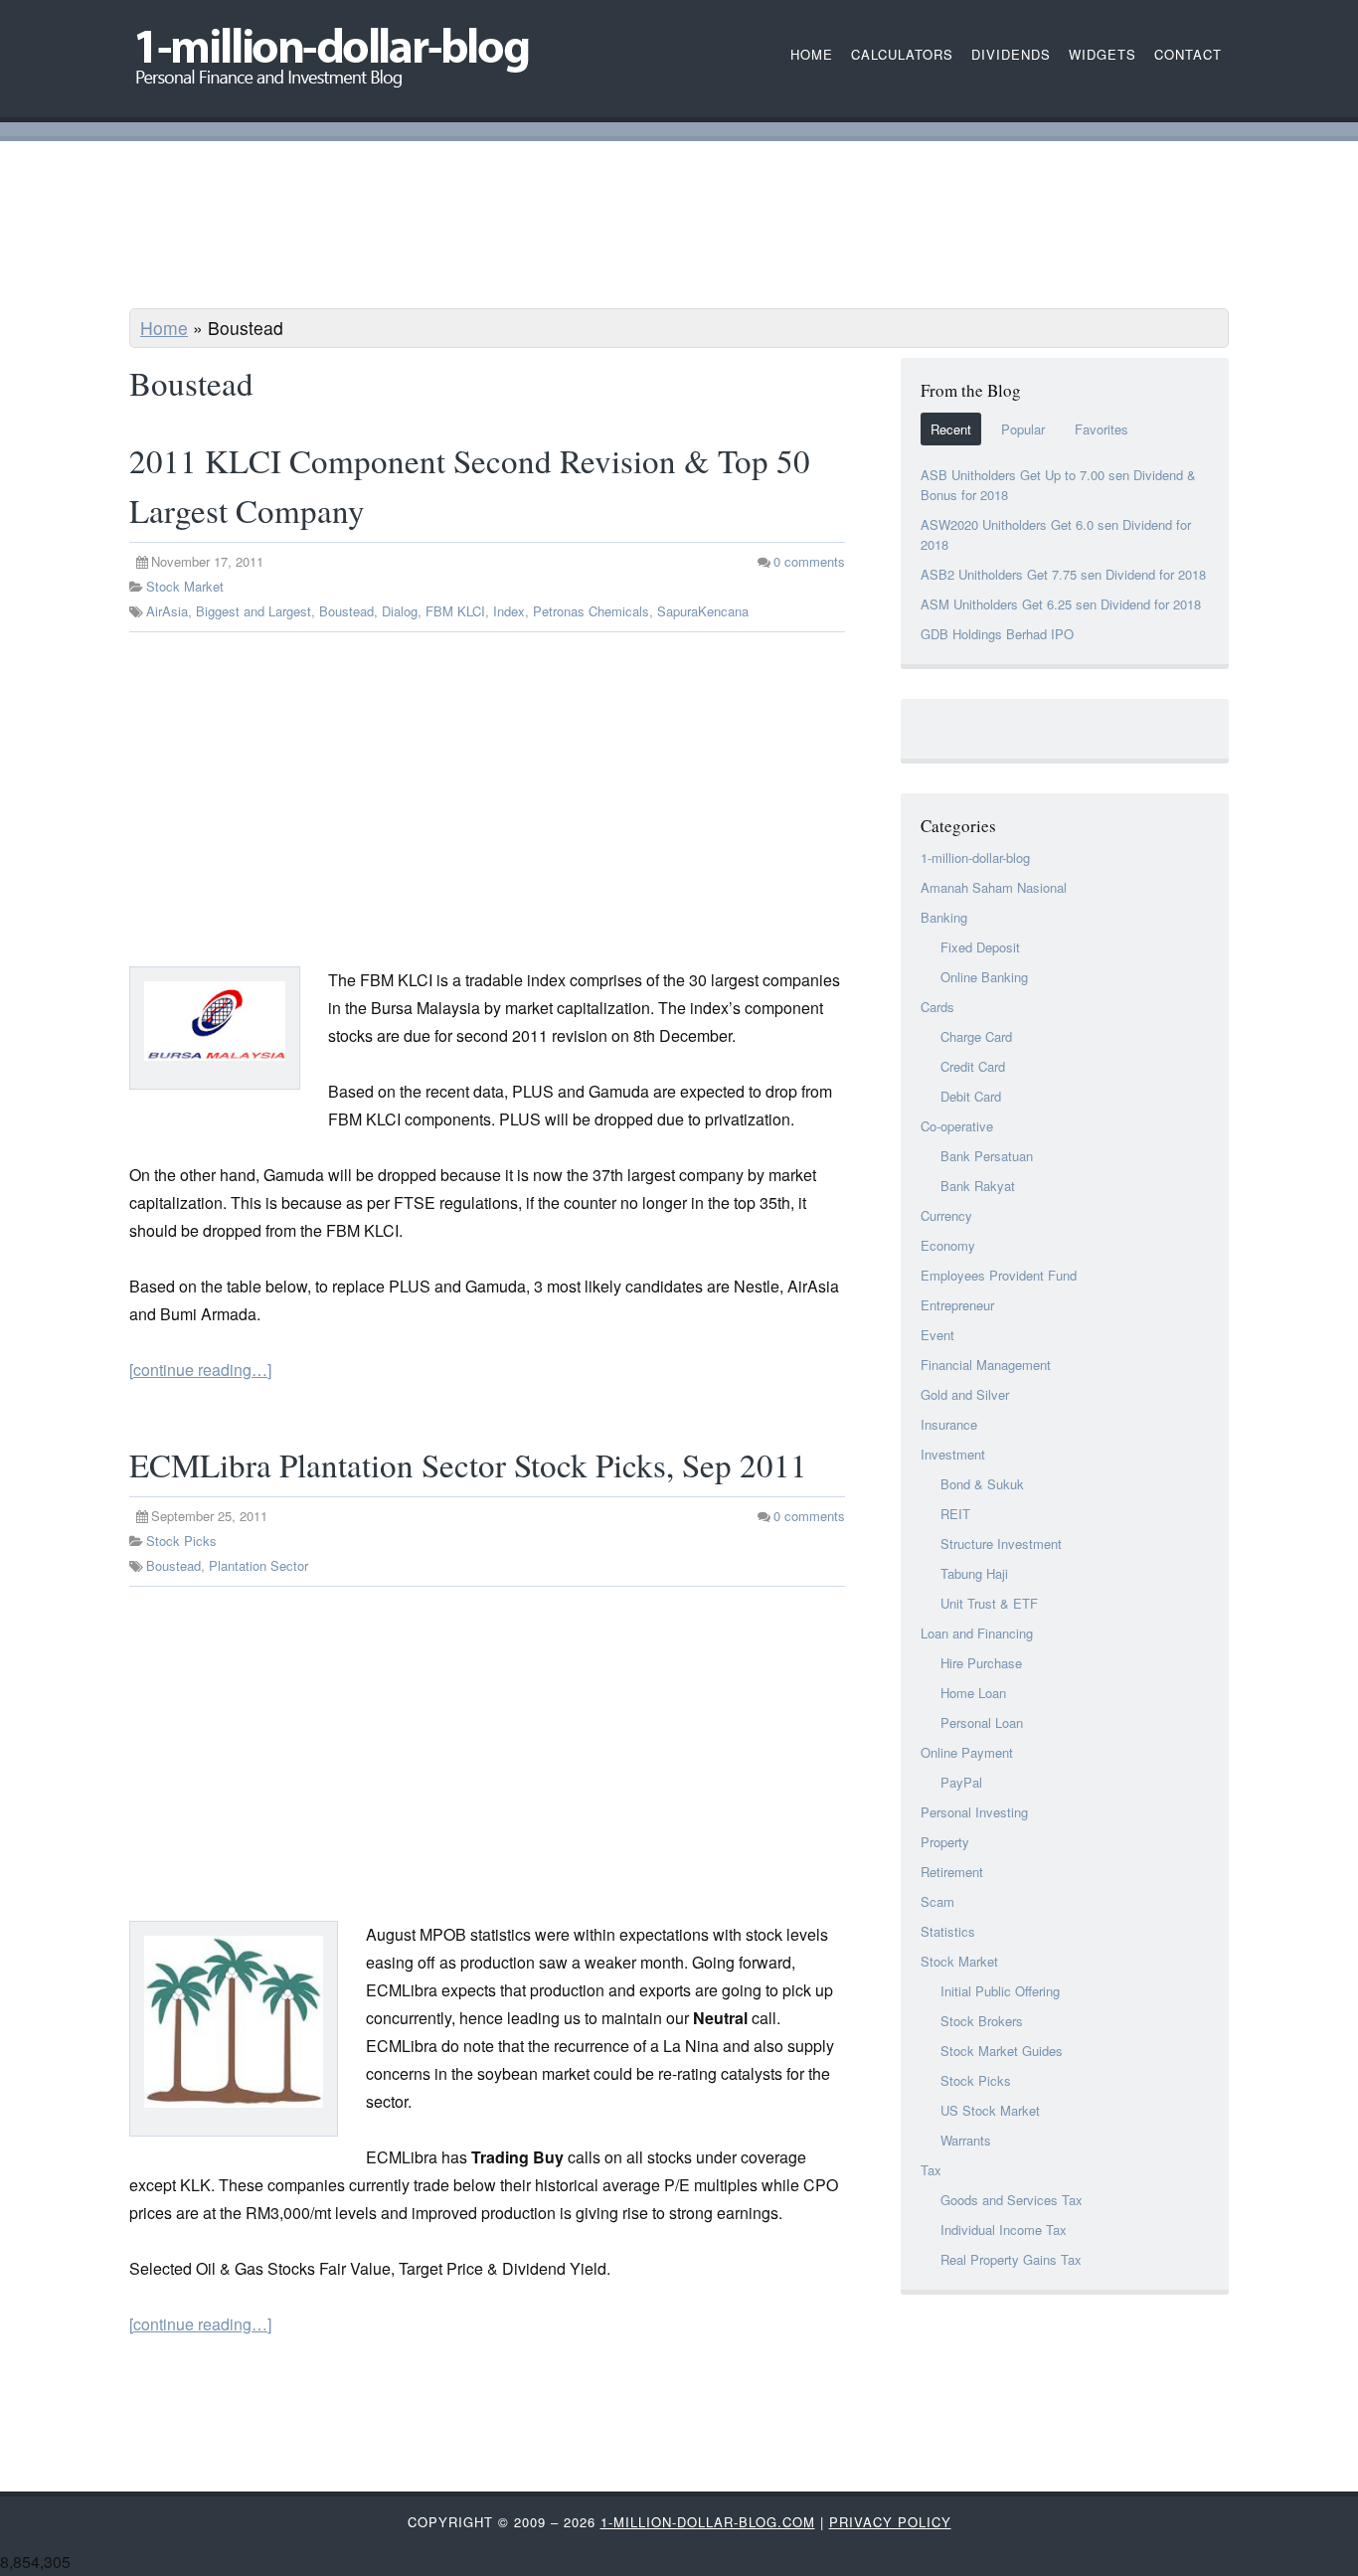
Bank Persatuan (987, 1156)
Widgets (1103, 54)
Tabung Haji (974, 1573)
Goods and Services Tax (1012, 2200)
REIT (955, 1514)
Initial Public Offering (1000, 1991)
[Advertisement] (679, 228)
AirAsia (167, 611)
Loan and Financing (977, 1633)
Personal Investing (974, 1812)
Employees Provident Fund (999, 1275)
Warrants (966, 2140)
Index (509, 611)
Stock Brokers (982, 2021)
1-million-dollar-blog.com (708, 2522)
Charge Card (976, 1036)
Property (945, 1842)
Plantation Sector (258, 1565)
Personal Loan (982, 1722)
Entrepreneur (957, 1305)
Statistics (948, 1931)
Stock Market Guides (1002, 2051)
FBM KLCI (455, 611)
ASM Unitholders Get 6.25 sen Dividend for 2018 (1061, 604)
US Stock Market (990, 2110)
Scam (937, 1901)
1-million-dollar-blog (975, 858)
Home (164, 328)
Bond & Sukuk (982, 1484)
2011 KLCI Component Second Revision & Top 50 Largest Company (470, 485)
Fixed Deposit (980, 947)
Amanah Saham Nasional (994, 887)
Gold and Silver (965, 1394)
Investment (953, 1454)
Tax (931, 2170)
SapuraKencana (703, 611)
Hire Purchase (981, 1663)
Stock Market (185, 586)
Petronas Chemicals (591, 611)
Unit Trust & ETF (989, 1603)
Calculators (902, 54)
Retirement (952, 1872)
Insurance (949, 1424)
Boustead (346, 611)
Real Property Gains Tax (1011, 2259)
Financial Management (986, 1365)
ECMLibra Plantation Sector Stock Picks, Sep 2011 (468, 1464)
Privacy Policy (890, 2522)
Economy (948, 1245)
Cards (937, 1007)
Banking (944, 917)
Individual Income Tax (1004, 2230)
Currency (946, 1215)
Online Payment (967, 1752)
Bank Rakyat (978, 1186)
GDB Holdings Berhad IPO (997, 634)
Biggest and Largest (254, 611)
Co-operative (957, 1126)
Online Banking (984, 977)
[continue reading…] (200, 1370)
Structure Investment (1001, 1544)
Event (937, 1335)
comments (809, 561)
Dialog (400, 611)
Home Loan (973, 1693)
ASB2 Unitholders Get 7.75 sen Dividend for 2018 (1063, 574)
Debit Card (971, 1096)
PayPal (961, 1782)
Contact (1188, 54)
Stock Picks (181, 1541)
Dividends (1011, 54)
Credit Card (973, 1066)
